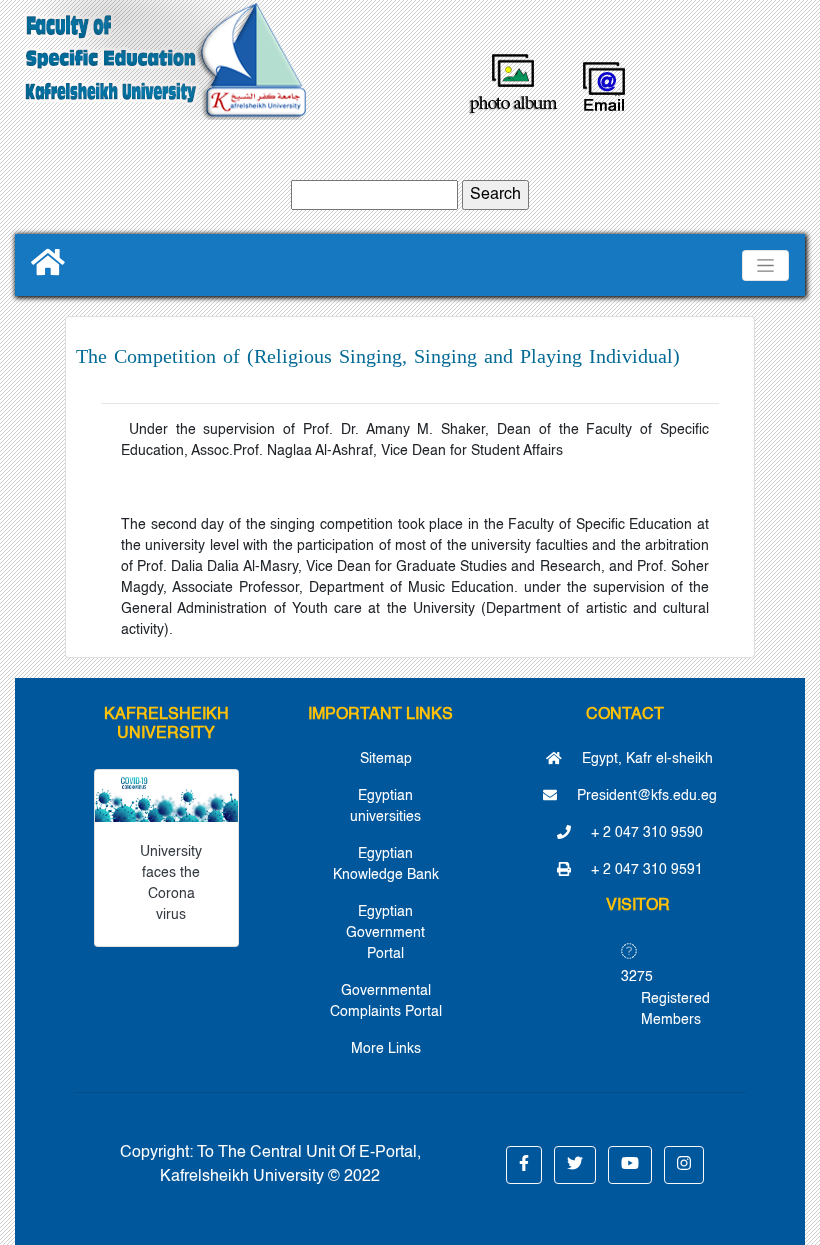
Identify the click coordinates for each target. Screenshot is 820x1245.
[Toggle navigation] (765, 265)
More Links (386, 1049)
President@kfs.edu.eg (645, 796)
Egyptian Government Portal (385, 933)
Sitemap (386, 759)
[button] (524, 1165)
